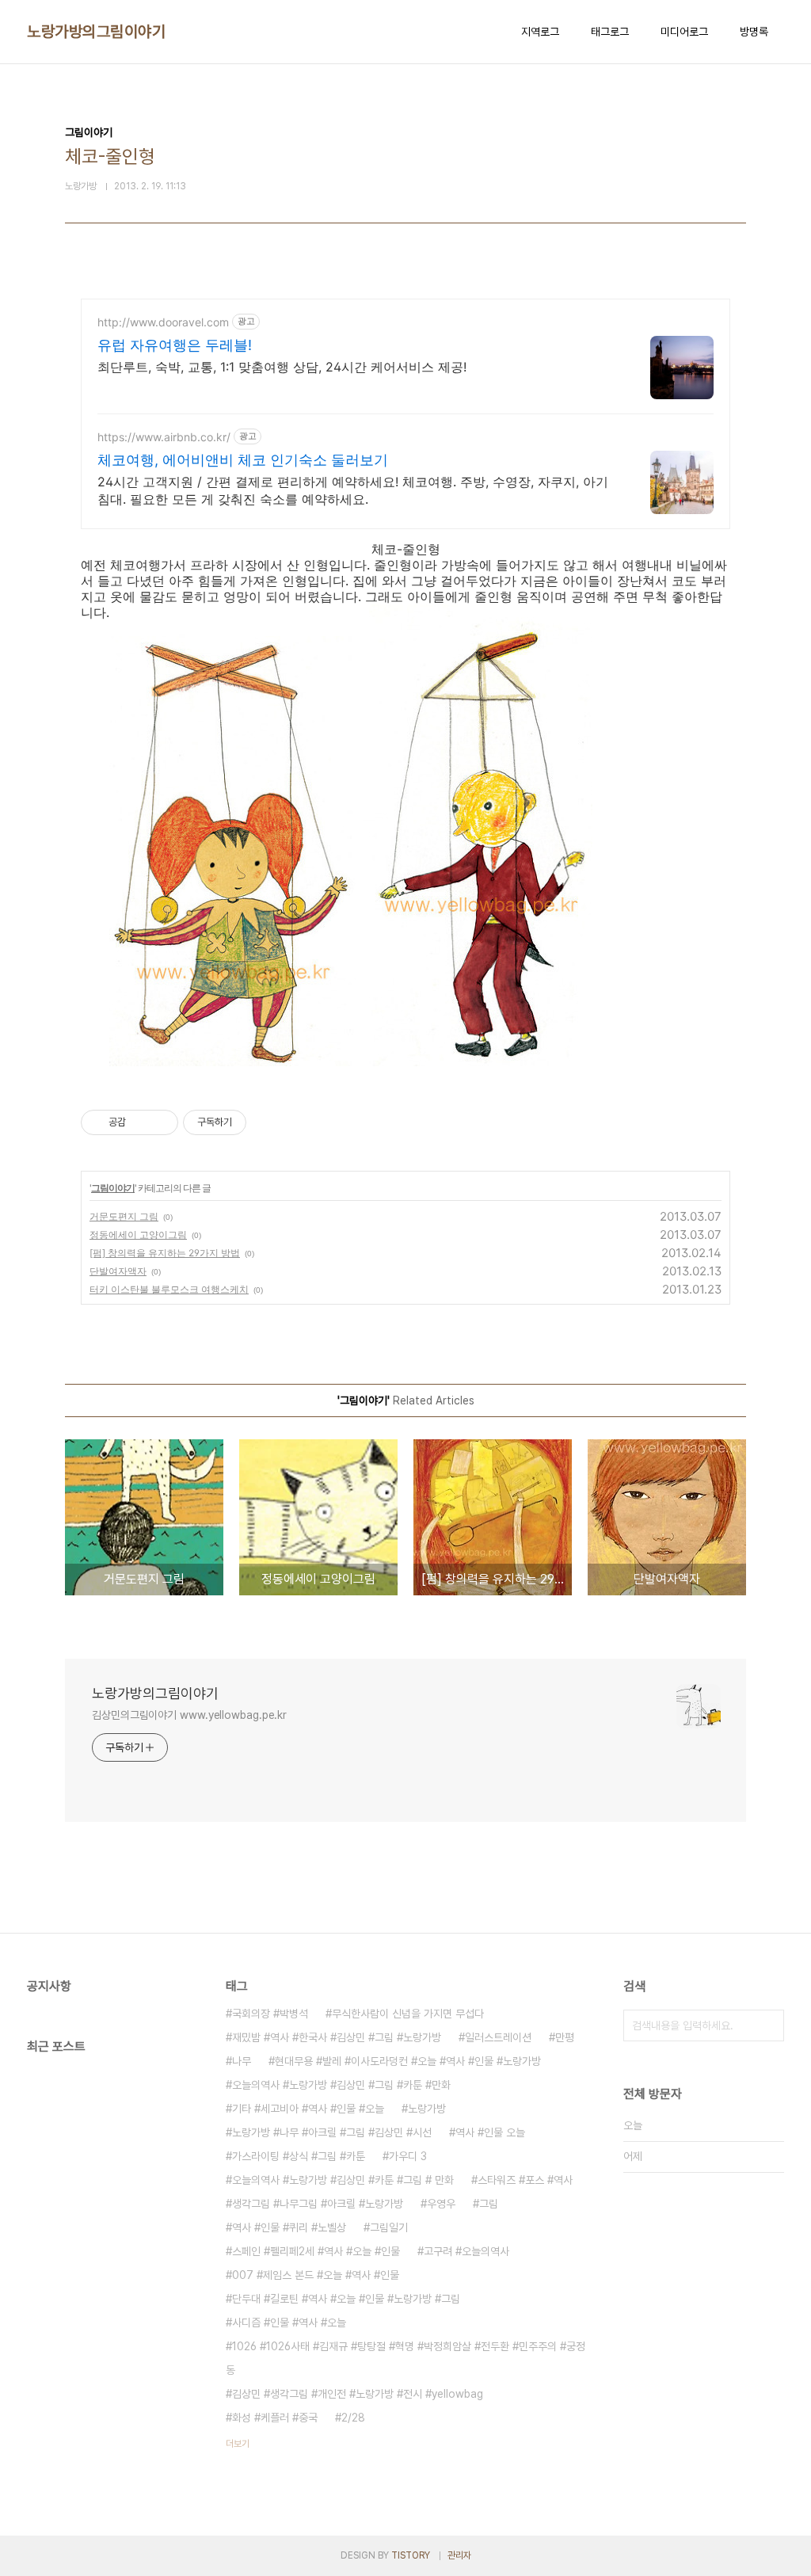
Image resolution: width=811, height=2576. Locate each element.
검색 (768, 2025)
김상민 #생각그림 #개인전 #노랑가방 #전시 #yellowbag (358, 2394)
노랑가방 (427, 2109)
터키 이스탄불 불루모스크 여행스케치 (169, 1289)
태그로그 (610, 32)
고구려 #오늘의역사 (466, 2251)
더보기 (238, 2444)
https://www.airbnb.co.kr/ (164, 437)
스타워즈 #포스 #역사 (525, 2180)
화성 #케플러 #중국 (275, 2418)
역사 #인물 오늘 (490, 2132)
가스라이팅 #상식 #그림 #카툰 (299, 2156)
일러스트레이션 (498, 2037)
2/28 (353, 2418)
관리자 (459, 2555)
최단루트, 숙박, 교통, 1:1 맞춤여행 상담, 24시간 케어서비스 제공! (282, 367)
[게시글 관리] (160, 1122)
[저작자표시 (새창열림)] (253, 1122)
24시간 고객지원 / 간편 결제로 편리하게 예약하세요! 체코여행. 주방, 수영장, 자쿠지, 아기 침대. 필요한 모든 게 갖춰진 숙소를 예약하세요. (353, 490)
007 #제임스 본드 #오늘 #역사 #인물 (316, 2275)
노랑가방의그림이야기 (96, 32)
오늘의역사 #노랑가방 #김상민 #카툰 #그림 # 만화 (343, 2180)
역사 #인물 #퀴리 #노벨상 (289, 2227)
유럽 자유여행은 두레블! (175, 345)
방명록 (754, 32)
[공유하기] (141, 1122)
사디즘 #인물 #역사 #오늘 (289, 2323)
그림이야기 (113, 1188)
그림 (489, 2204)
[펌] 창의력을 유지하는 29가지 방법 (165, 1253)
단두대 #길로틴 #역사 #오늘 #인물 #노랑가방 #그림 (346, 2299)
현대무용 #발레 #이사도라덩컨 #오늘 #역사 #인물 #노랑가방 (408, 2061)
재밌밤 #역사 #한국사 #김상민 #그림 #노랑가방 (337, 2037)
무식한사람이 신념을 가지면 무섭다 (408, 2014)
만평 (565, 2037)
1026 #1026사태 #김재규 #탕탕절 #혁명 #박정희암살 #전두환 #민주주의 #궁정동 (405, 2358)
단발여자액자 (118, 1271)
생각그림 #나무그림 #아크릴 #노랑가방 (318, 2204)
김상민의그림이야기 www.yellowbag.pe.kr (189, 1715)
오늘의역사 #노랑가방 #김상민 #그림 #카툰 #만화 (341, 2085)
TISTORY (411, 2555)
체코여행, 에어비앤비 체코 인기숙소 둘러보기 (243, 460)
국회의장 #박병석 (270, 2014)
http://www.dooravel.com (163, 322)
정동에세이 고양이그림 (138, 1235)
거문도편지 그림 (124, 1216)
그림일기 (389, 2227)
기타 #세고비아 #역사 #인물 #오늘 (308, 2109)
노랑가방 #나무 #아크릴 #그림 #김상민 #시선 (332, 2132)
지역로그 (540, 32)
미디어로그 (684, 32)
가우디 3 (408, 2156)
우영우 (441, 2204)
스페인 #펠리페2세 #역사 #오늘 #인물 (316, 2251)
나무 (242, 2061)
